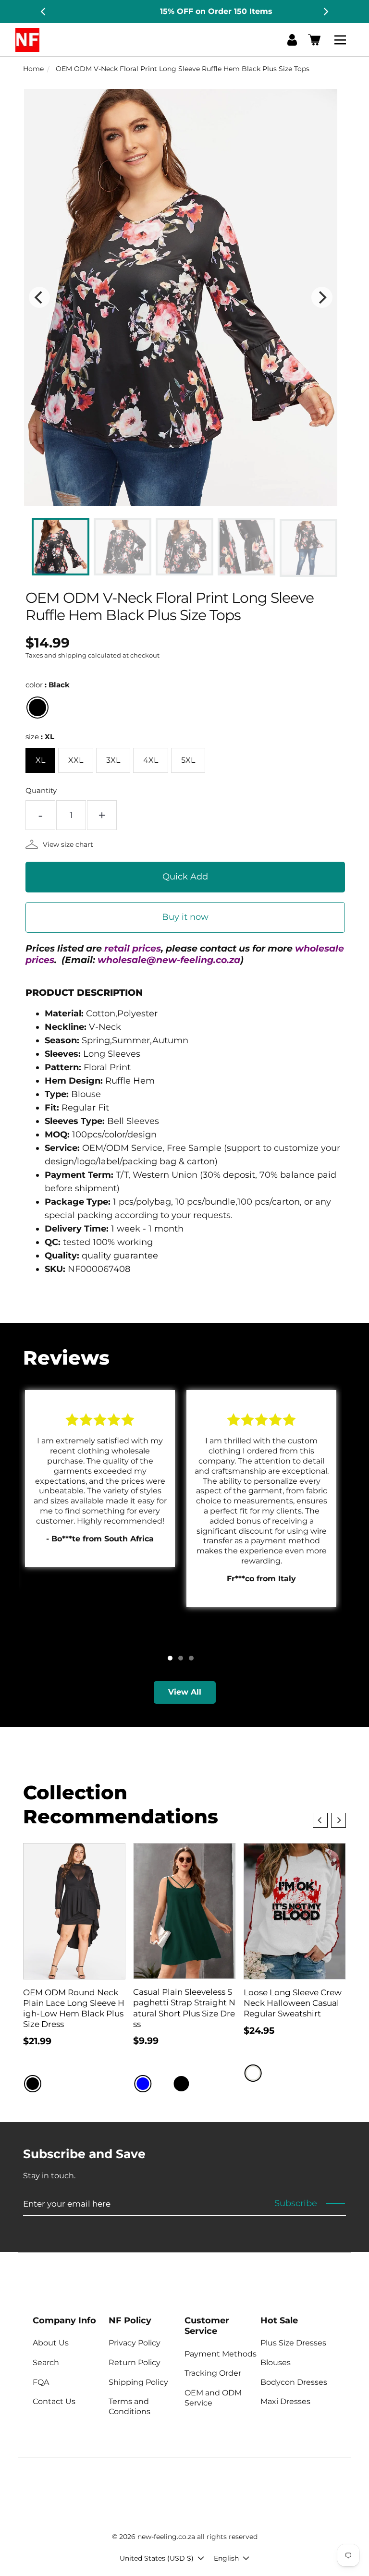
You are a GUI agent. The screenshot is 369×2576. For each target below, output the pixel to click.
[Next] (325, 12)
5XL (188, 760)
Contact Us (54, 2401)
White (253, 2073)
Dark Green (200, 2084)
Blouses (276, 2362)
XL (40, 760)
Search (46, 2362)
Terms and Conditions (129, 2406)
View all (185, 1692)
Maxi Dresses (285, 2401)
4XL (151, 760)
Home (33, 69)
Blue (143, 2084)
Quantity (41, 790)
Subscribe (296, 2203)
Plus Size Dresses (293, 2343)
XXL (76, 760)
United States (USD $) (157, 2558)
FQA (41, 2382)
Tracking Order (213, 2373)
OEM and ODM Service (213, 2398)
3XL (113, 760)
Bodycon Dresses (294, 2382)
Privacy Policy (135, 2343)
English (226, 2558)
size (40, 737)
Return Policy (135, 2362)
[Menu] (342, 40)
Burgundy (162, 2084)
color (48, 685)
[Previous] (44, 12)
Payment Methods (221, 2354)
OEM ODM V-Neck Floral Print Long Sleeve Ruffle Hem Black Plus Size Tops (183, 69)
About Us (51, 2343)
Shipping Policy (138, 2382)
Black (37, 708)
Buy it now (185, 917)
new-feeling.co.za (166, 2537)
